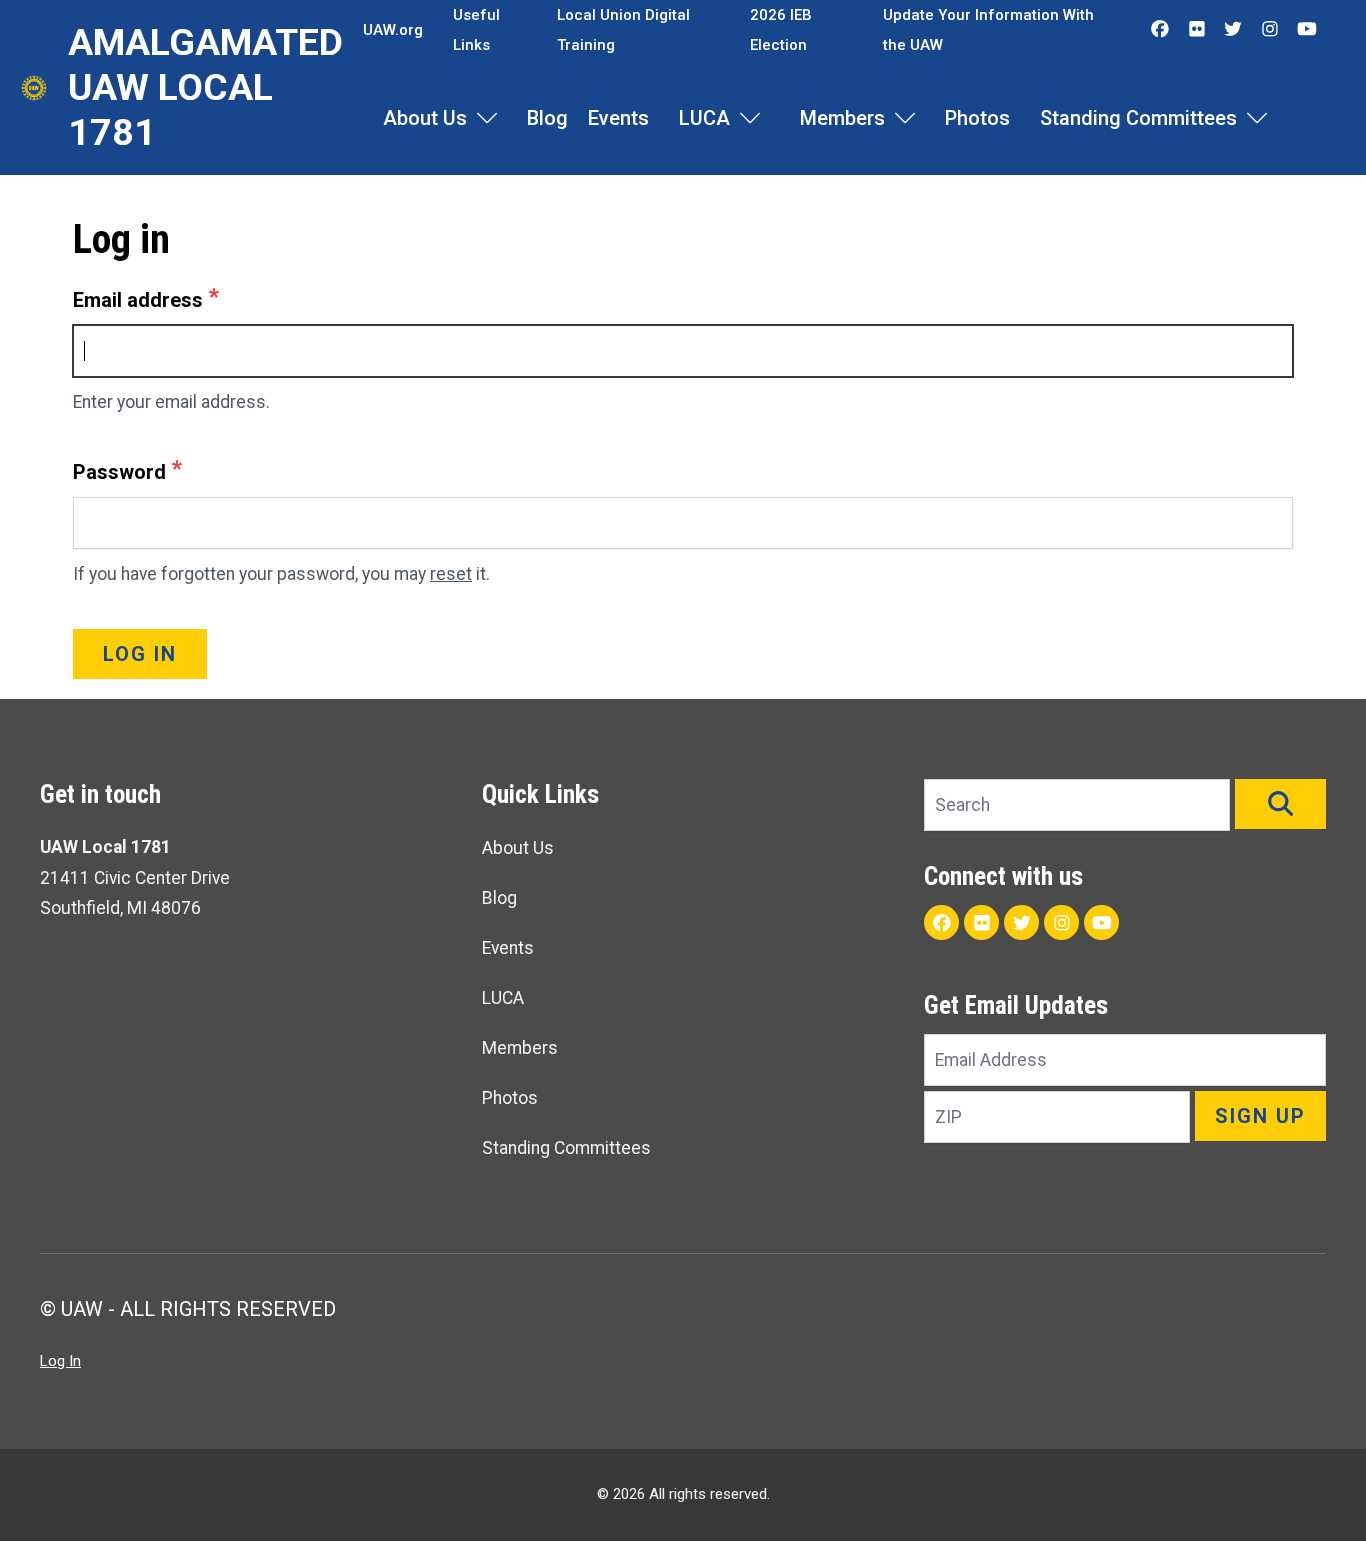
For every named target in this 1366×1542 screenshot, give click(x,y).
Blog (547, 118)
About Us (425, 118)
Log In (60, 1361)
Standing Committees (1138, 118)
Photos (977, 118)
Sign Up (1260, 1116)
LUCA (704, 118)
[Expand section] (487, 118)
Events (618, 118)
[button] (1280, 804)
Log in (140, 654)
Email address (138, 300)
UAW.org (393, 30)
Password (119, 472)
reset (451, 574)
